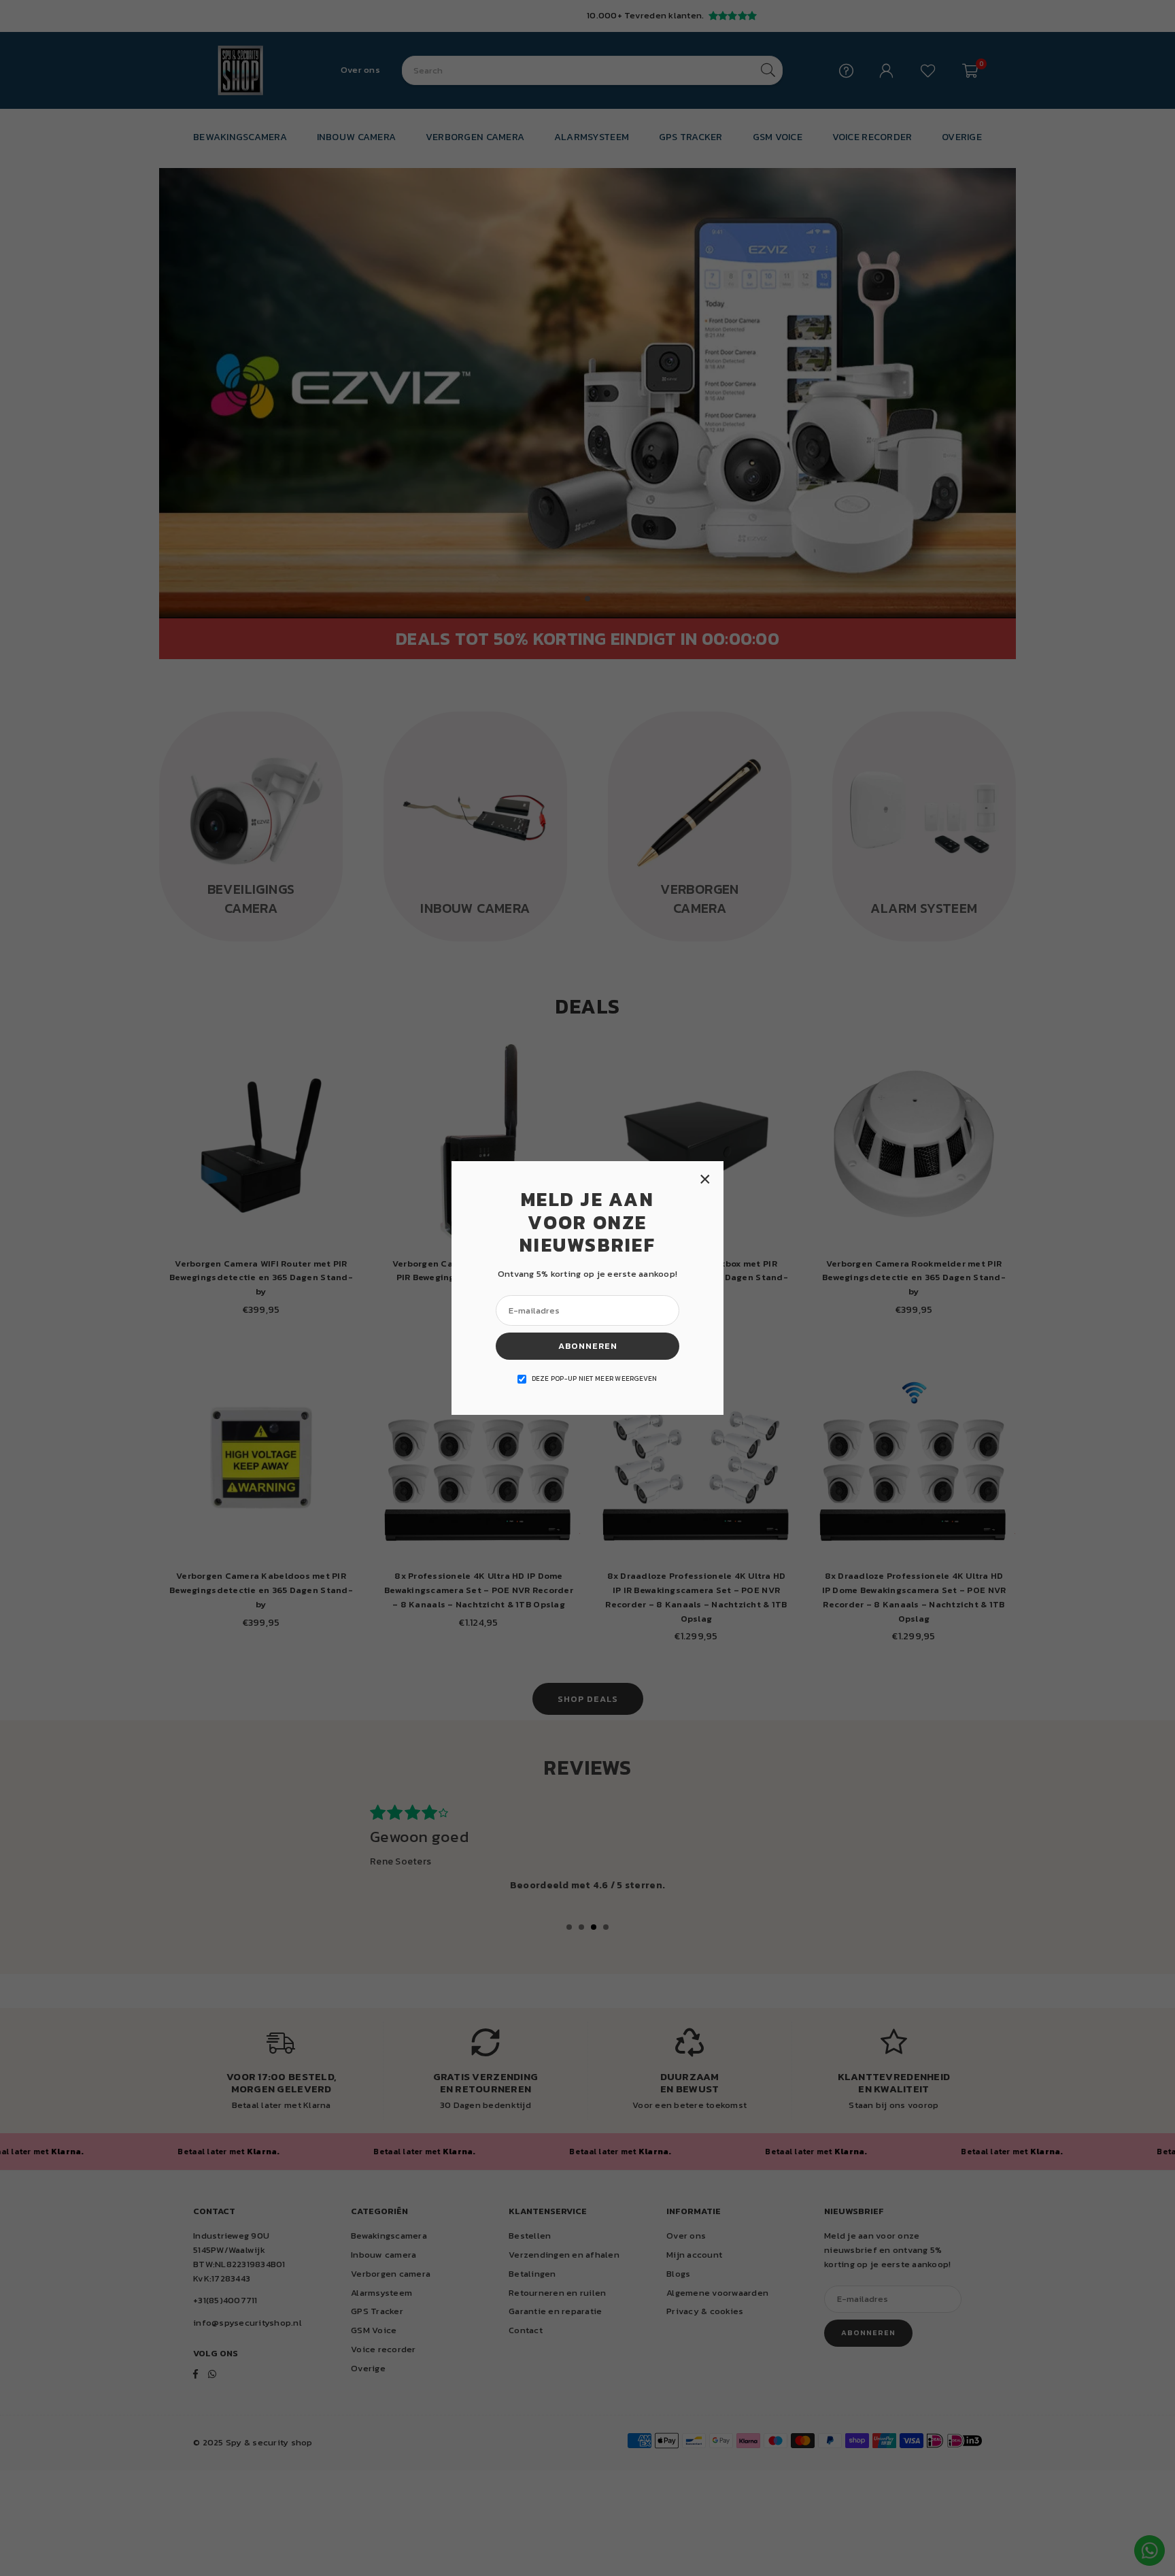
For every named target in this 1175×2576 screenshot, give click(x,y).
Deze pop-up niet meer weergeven (595, 1378)
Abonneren (588, 1346)
